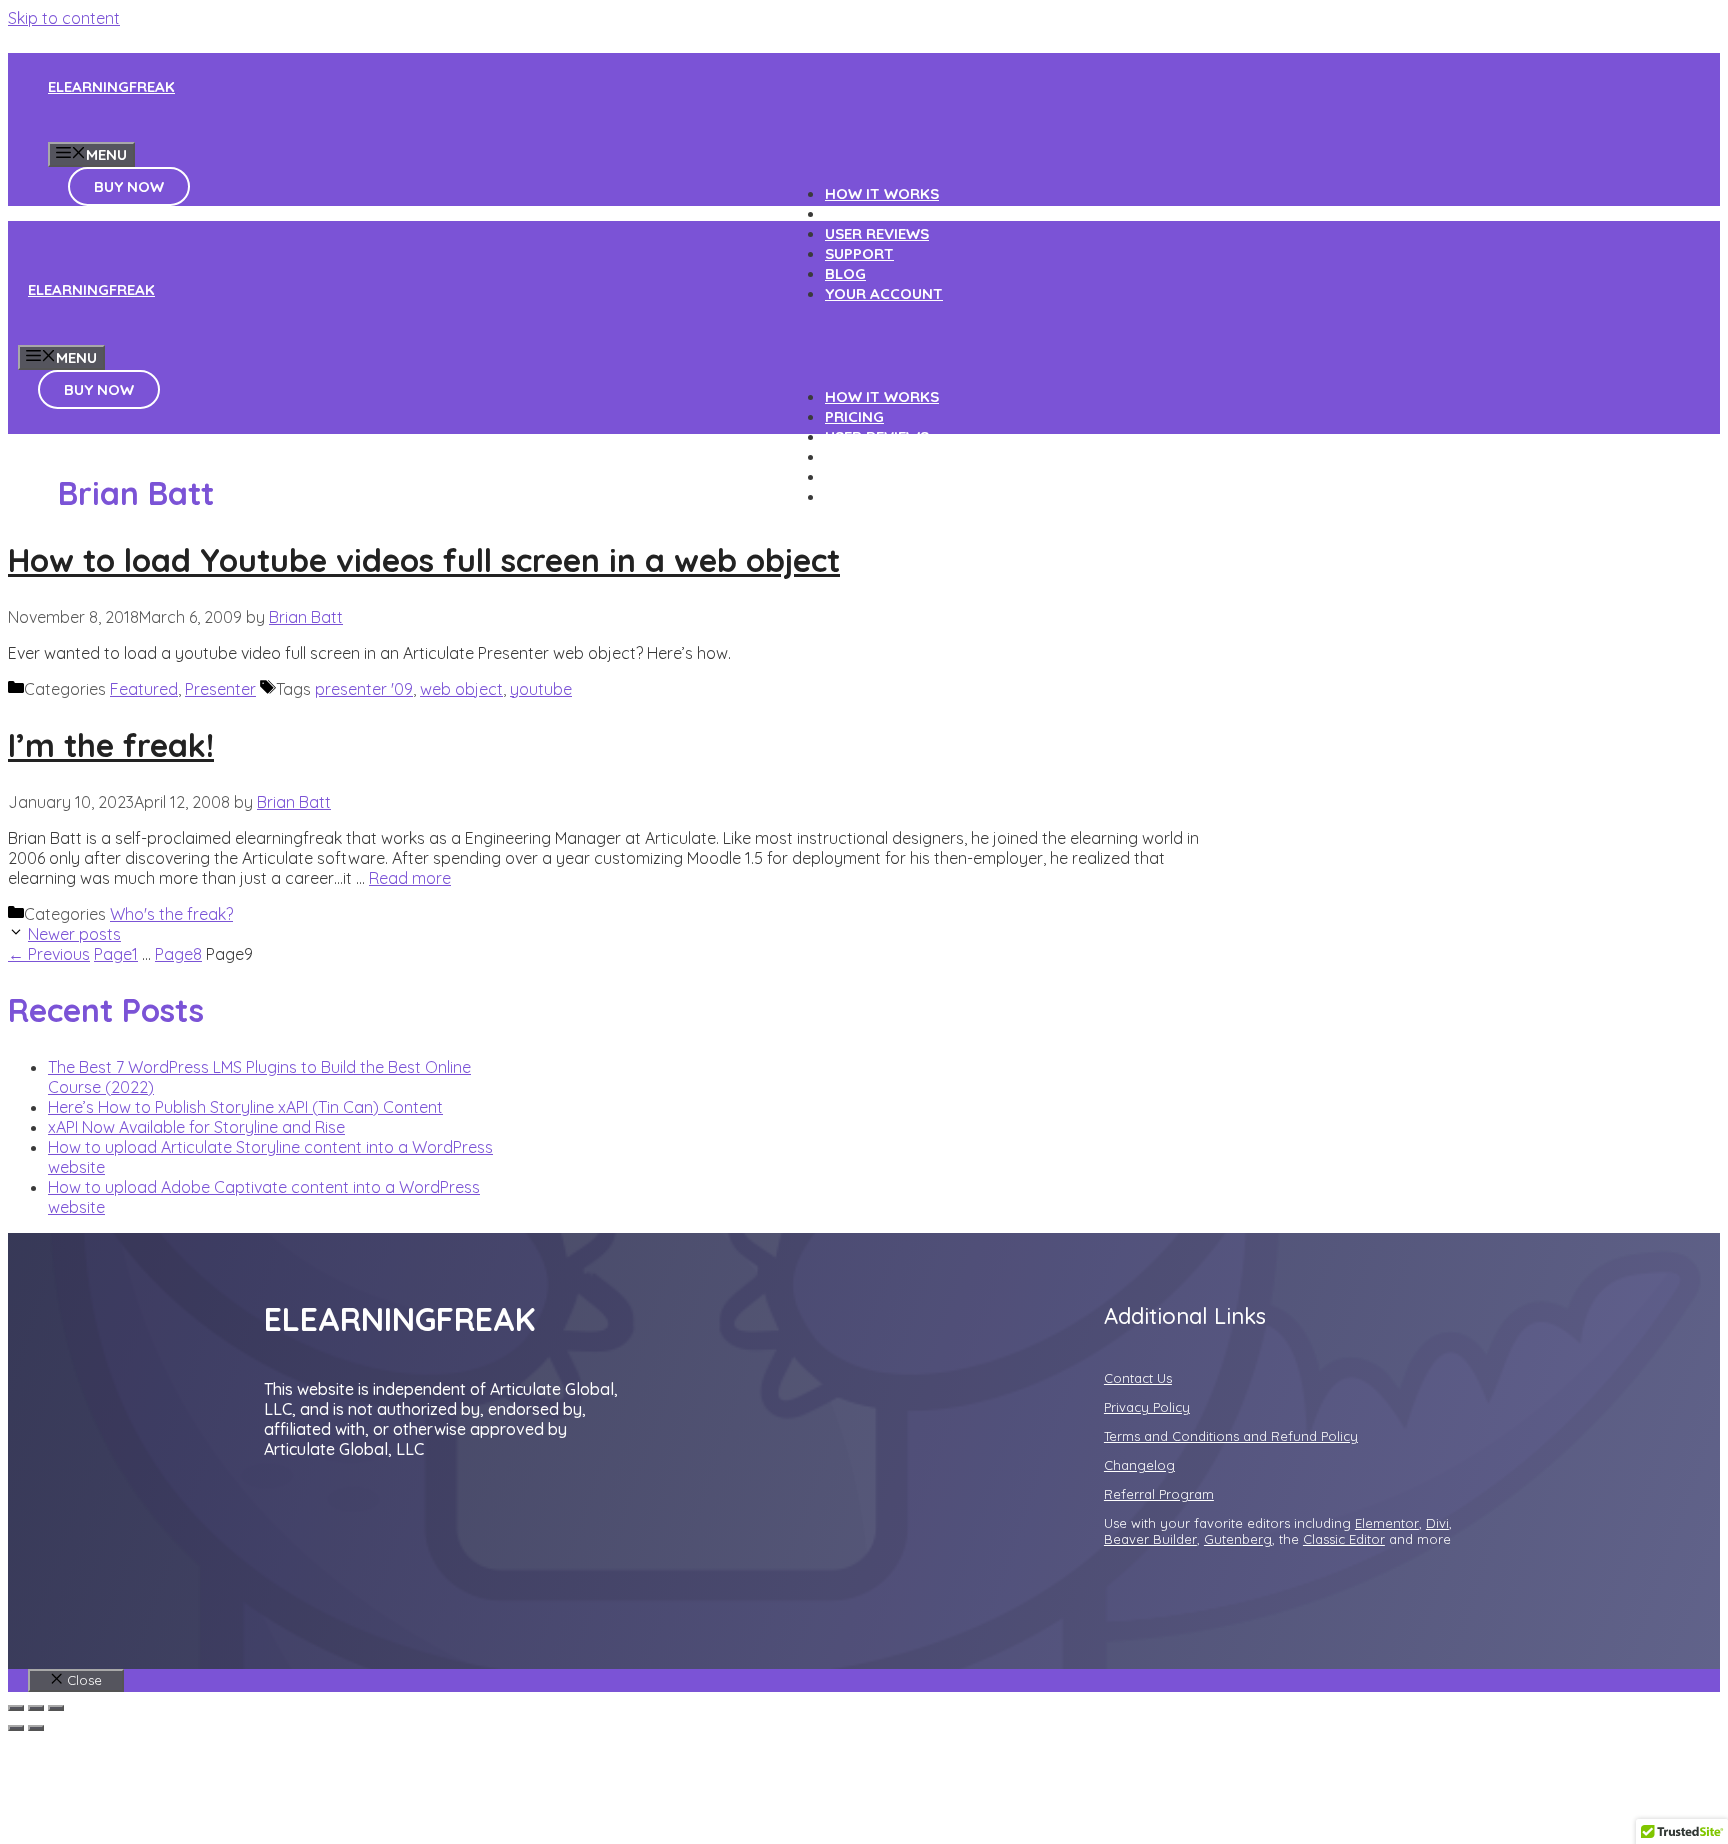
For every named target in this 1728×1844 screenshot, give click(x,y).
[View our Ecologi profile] (364, 1552)
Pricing (854, 213)
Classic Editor (1344, 1539)
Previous (49, 954)
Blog (845, 273)
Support (859, 253)
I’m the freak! (111, 745)
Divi (1437, 1523)
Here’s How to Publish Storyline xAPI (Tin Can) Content (245, 1107)
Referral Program (1159, 1494)
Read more (410, 878)
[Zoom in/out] (56, 1708)
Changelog (1139, 1465)
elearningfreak (111, 86)
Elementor (1387, 1523)
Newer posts (74, 934)
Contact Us (1138, 1378)
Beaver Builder (1150, 1539)
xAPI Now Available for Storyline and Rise (196, 1127)
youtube (541, 689)
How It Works (882, 193)
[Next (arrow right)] (36, 1728)
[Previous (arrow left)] (16, 1728)
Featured (144, 689)
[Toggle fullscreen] (36, 1708)
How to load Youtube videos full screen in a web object (424, 560)
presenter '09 (364, 689)
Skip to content (64, 18)
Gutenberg (1238, 1539)
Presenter (220, 689)
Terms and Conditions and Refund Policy (1231, 1436)
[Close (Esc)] (16, 1708)
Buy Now (129, 186)
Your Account (884, 293)
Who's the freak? (171, 914)
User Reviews (877, 233)
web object (461, 689)
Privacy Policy (1147, 1407)
